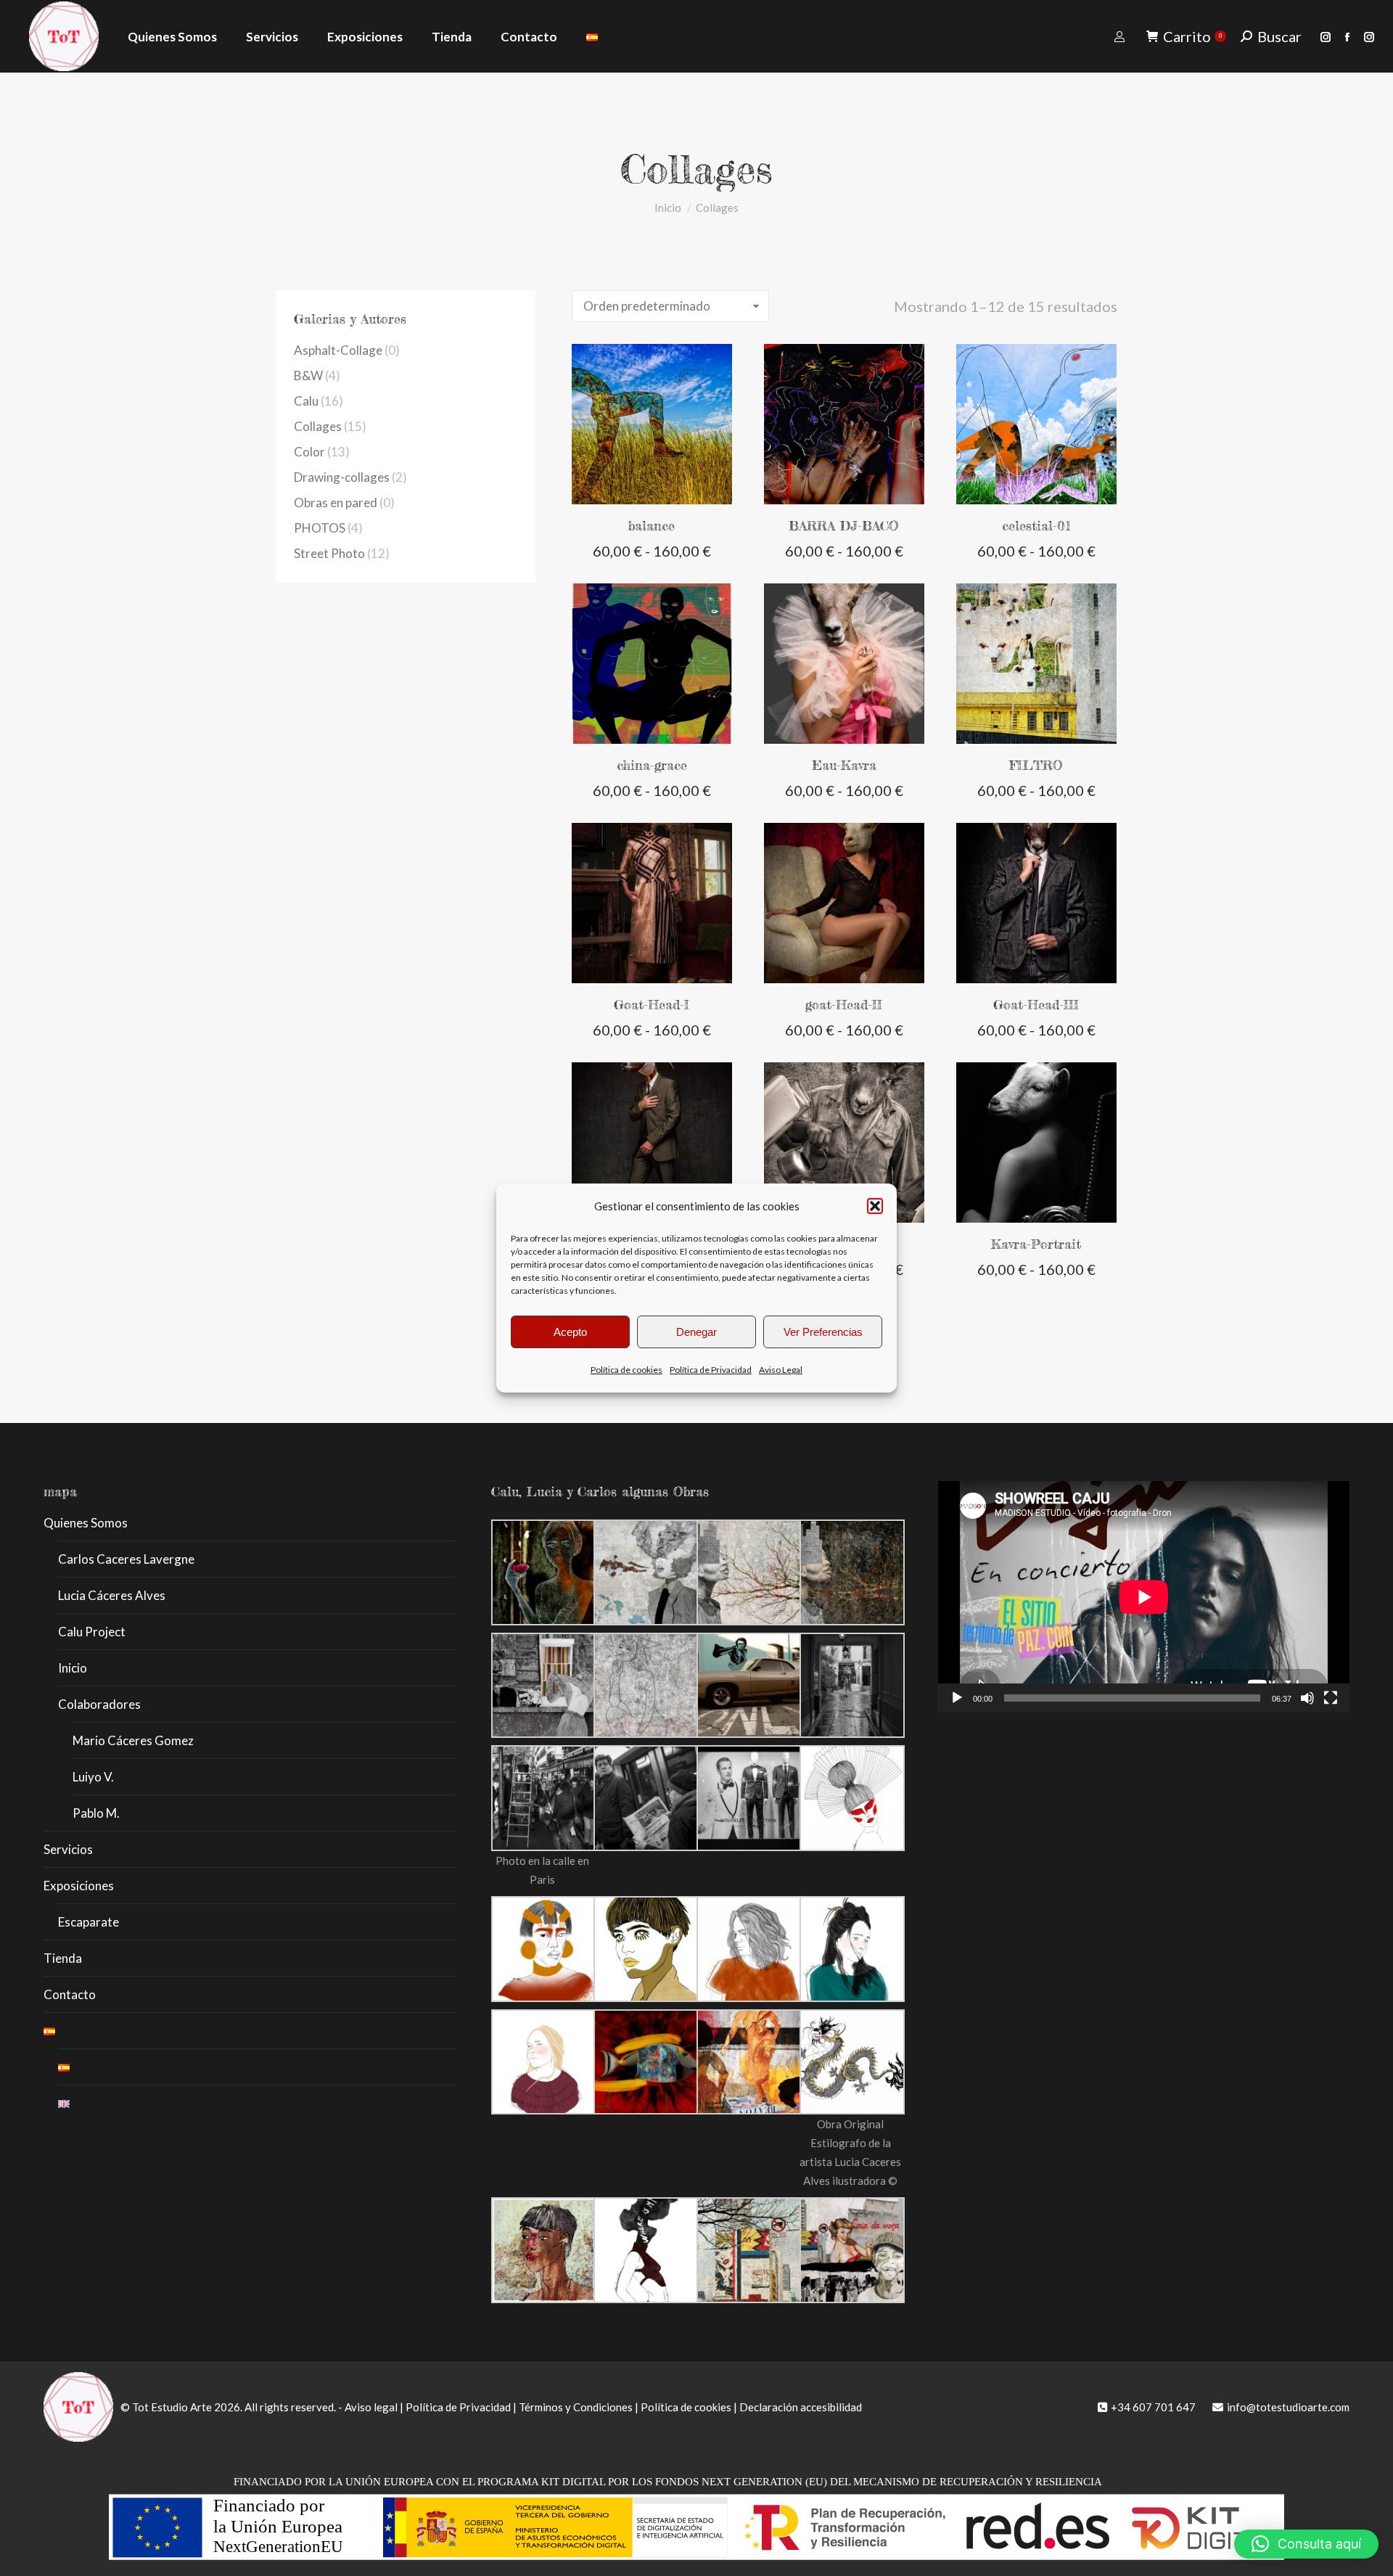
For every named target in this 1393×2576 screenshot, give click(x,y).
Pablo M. (96, 1813)
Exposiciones (79, 1886)
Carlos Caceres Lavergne (126, 1559)
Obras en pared (336, 503)
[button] (875, 1206)
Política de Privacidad (711, 1370)
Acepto (570, 1332)
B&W (308, 376)
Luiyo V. (93, 1777)
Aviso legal (371, 2407)
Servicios (68, 1849)
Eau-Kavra (844, 765)
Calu (306, 401)
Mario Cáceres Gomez (133, 1740)
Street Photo (329, 553)
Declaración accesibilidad (801, 2407)
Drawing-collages (342, 477)
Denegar (696, 1332)
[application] (1144, 1597)
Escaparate (89, 1922)
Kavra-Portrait (1036, 1244)
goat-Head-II (844, 1004)
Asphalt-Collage (338, 350)
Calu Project (92, 1632)
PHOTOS (320, 528)
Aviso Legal (781, 1370)
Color (309, 452)
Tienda (63, 1958)
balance (652, 525)
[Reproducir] (957, 1698)
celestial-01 (1036, 525)
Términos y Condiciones (576, 2407)
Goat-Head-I (652, 1004)
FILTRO (1036, 765)
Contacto (70, 1994)
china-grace (652, 765)
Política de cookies (626, 1370)
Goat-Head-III (1036, 1004)
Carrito (1192, 36)
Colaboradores (99, 1704)
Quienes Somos (86, 1523)
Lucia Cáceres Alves (112, 1595)
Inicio (73, 1668)
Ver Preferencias (823, 1332)
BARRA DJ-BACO (844, 525)
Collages (318, 426)
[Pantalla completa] (1331, 1698)
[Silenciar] (1307, 1698)
